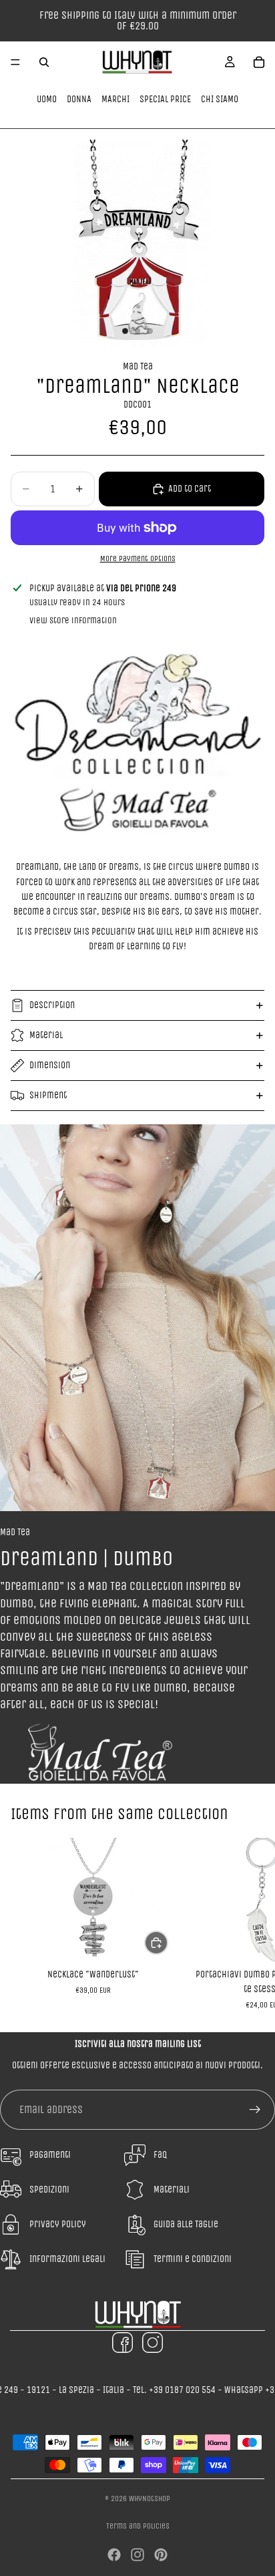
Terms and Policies (138, 2526)
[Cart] (259, 62)
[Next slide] (250, 1924)
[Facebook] (114, 2555)
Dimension (50, 1065)
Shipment (48, 1095)
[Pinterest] (161, 2555)
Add (168, 1942)
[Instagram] (137, 2555)
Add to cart (190, 489)
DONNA (79, 99)
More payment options (138, 558)
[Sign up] (255, 2110)
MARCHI (115, 99)
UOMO (47, 99)
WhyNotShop (150, 2499)
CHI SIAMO (220, 99)
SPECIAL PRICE (165, 99)
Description (52, 1005)
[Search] (44, 62)
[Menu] (15, 62)
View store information (73, 620)
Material (46, 1035)
